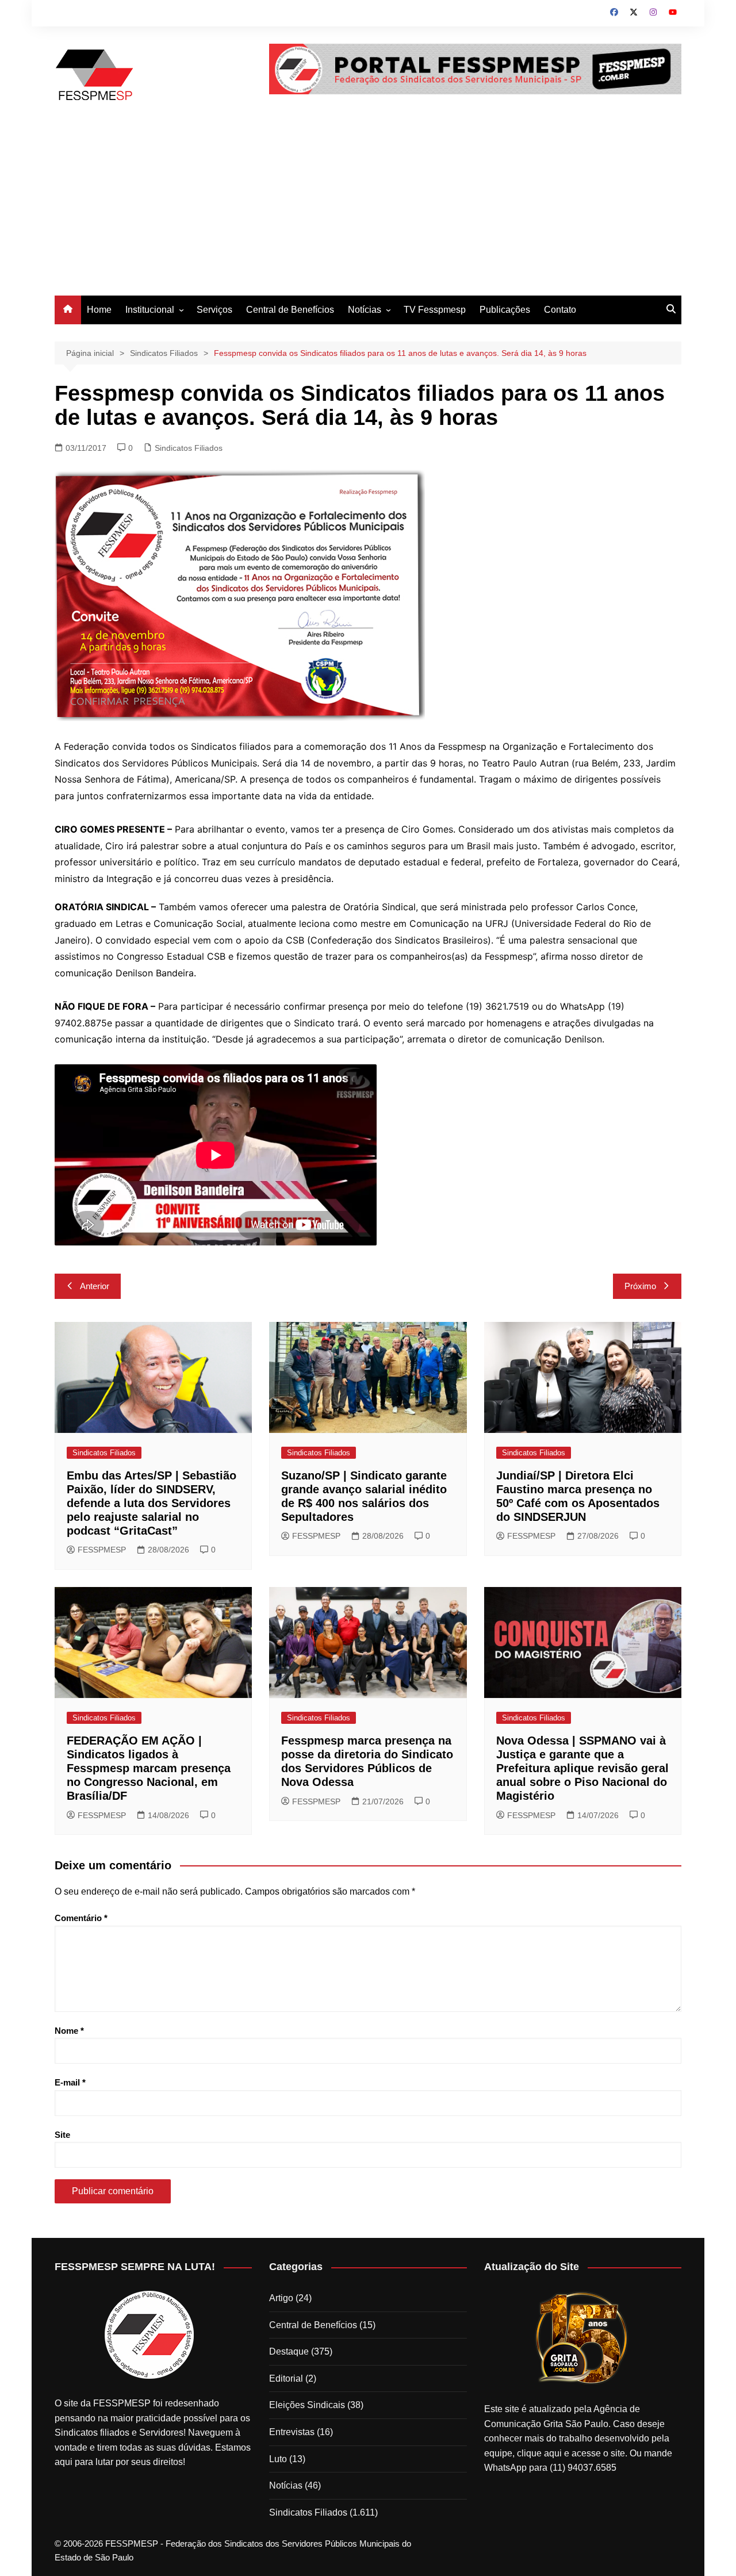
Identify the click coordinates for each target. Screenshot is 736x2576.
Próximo (640, 1286)
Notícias (365, 310)
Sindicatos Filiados (189, 448)
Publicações (505, 310)
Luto (278, 2459)
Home (99, 310)
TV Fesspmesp (435, 310)
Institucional (150, 310)
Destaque (289, 2351)
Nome (69, 2031)
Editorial (286, 2378)
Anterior (95, 1286)
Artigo (281, 2298)
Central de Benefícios (290, 310)
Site (62, 2135)
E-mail (70, 2082)
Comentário (81, 1918)
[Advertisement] (368, 209)
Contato (560, 310)
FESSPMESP (102, 1550)
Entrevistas (292, 2432)
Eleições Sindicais (307, 2405)
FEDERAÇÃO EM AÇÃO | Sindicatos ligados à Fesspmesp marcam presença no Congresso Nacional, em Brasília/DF (149, 1768)
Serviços (214, 310)
